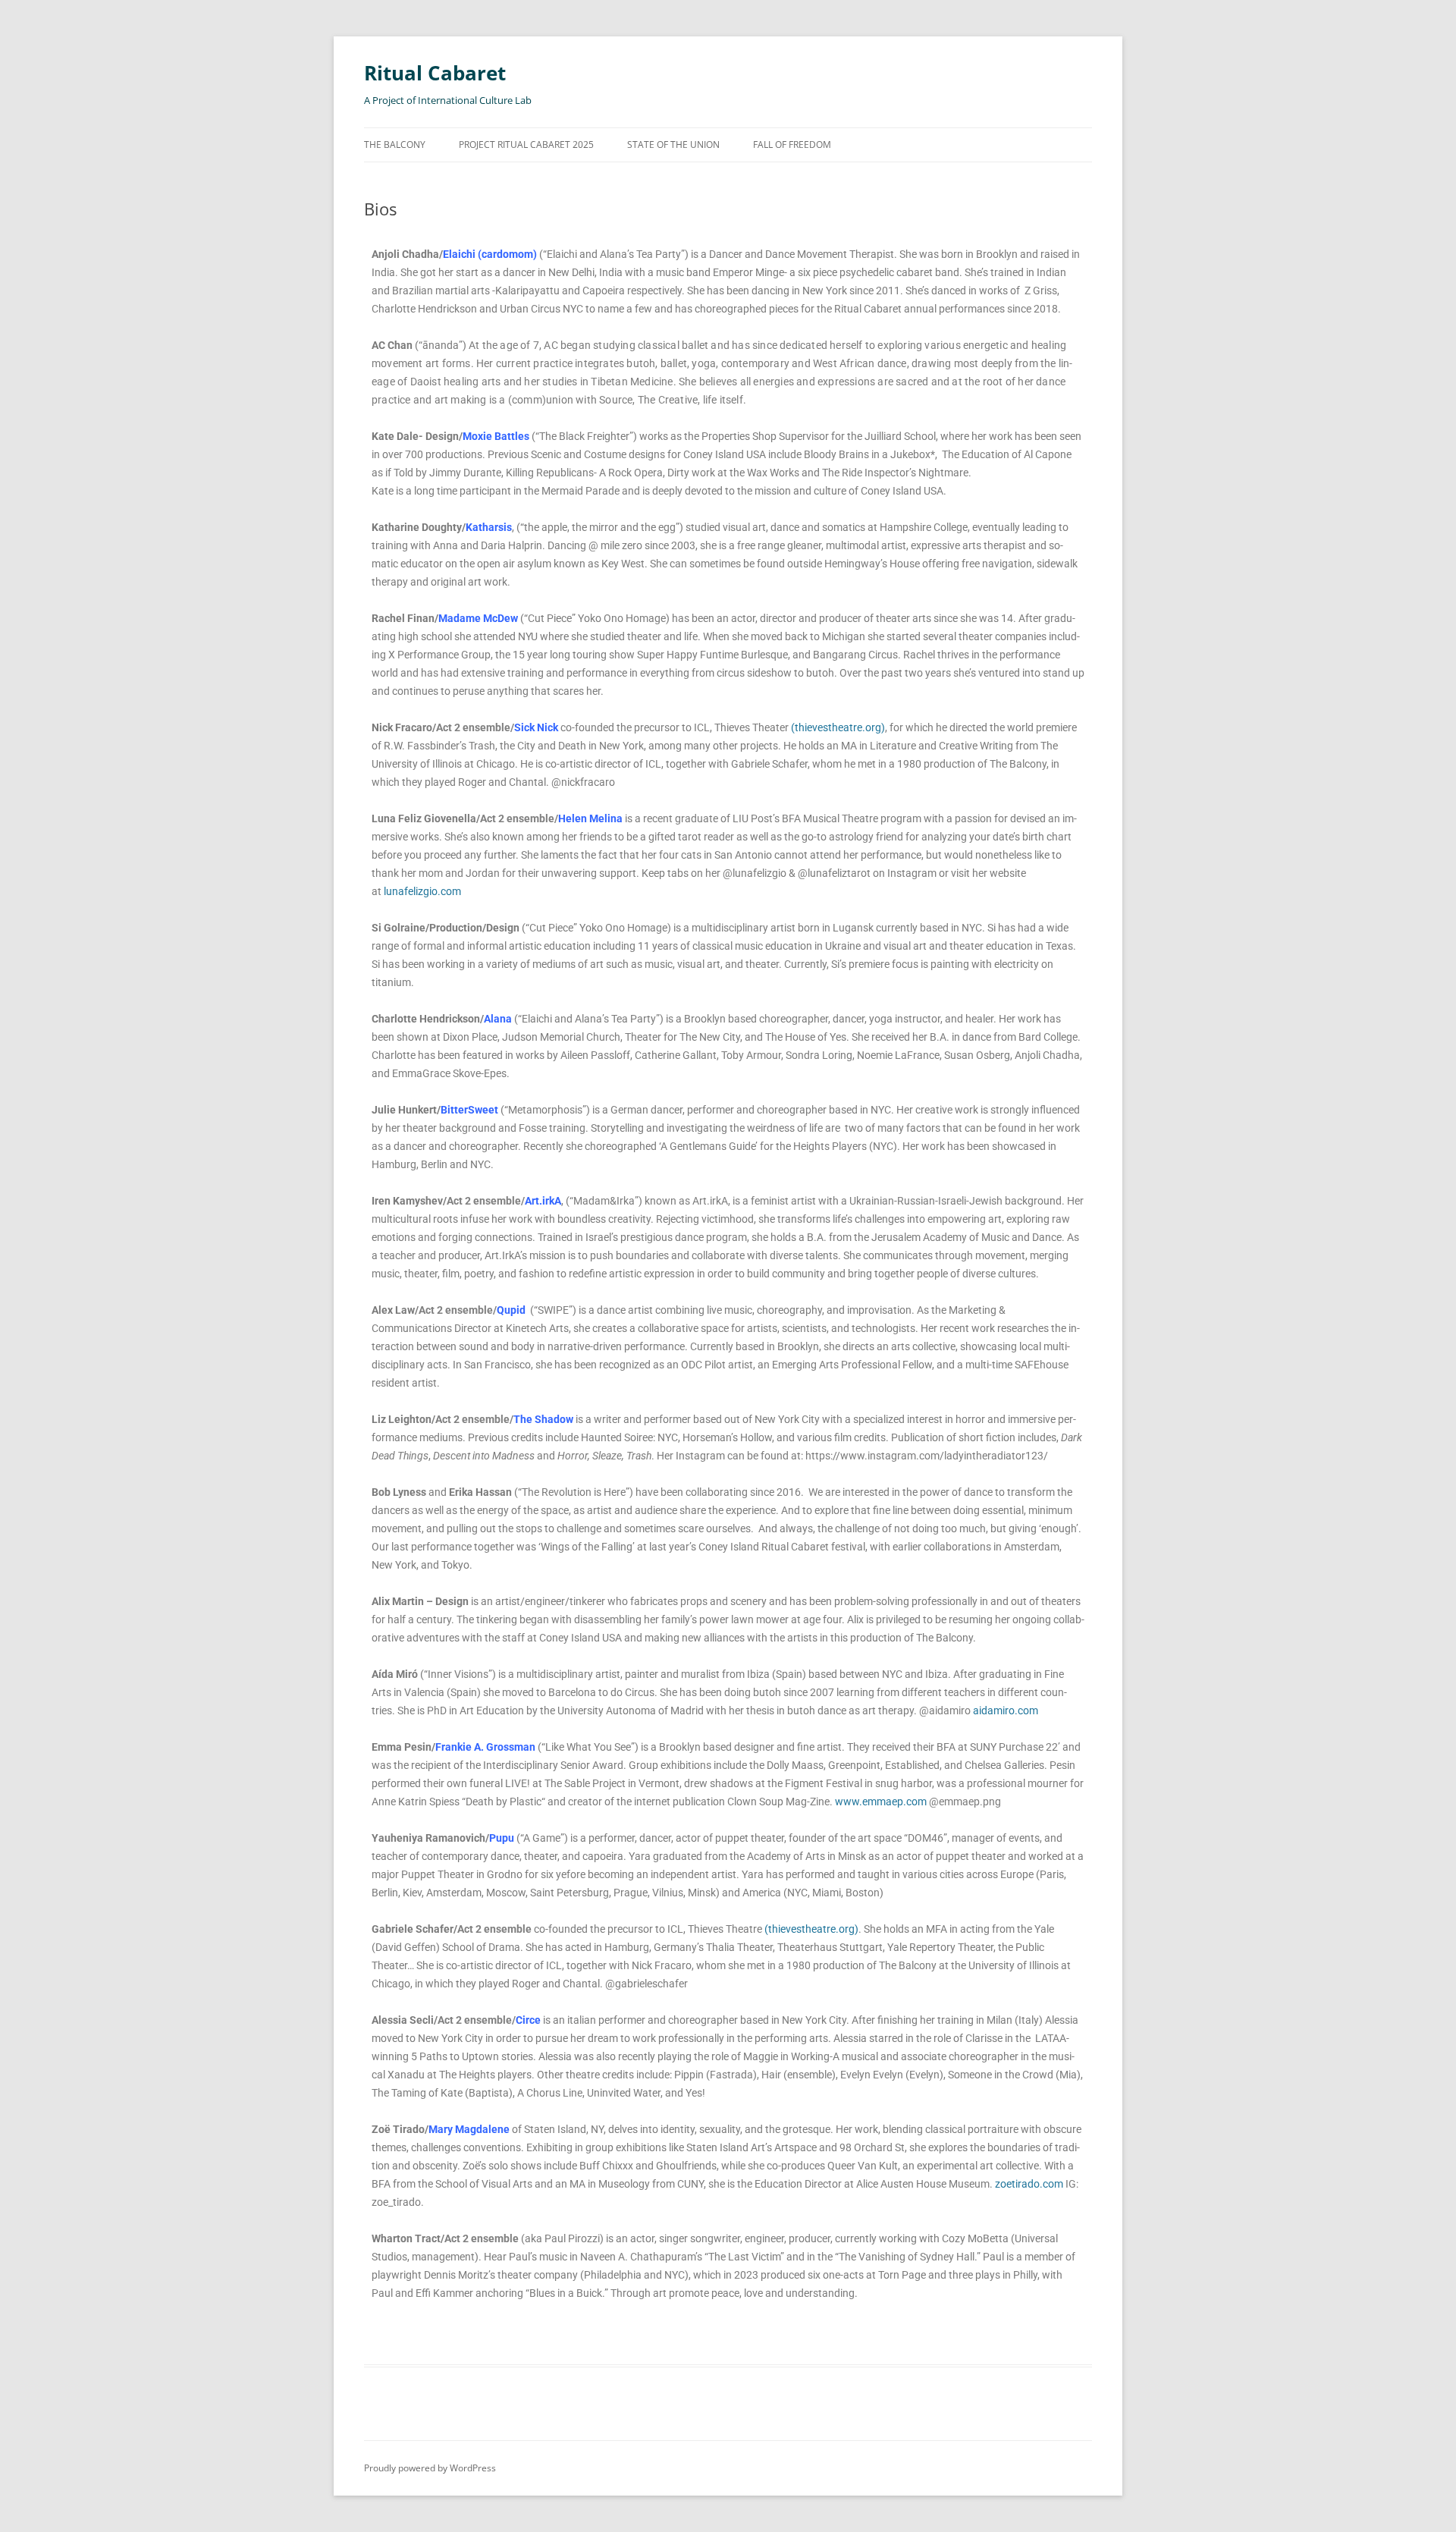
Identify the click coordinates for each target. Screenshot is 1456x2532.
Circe (528, 2020)
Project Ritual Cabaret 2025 (526, 145)
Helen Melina (590, 818)
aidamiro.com (1006, 1711)
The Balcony (395, 145)
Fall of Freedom (792, 145)
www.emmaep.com (881, 1802)
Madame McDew (478, 618)
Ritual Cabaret (435, 73)
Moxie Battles (496, 436)
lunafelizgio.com (422, 891)
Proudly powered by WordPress (430, 2468)
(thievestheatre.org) (838, 727)
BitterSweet (469, 1110)
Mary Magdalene (469, 2129)
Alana (498, 1019)
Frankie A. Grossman (485, 1747)
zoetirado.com (1029, 2184)
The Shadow (543, 1419)
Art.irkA (543, 1201)
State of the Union (673, 145)
